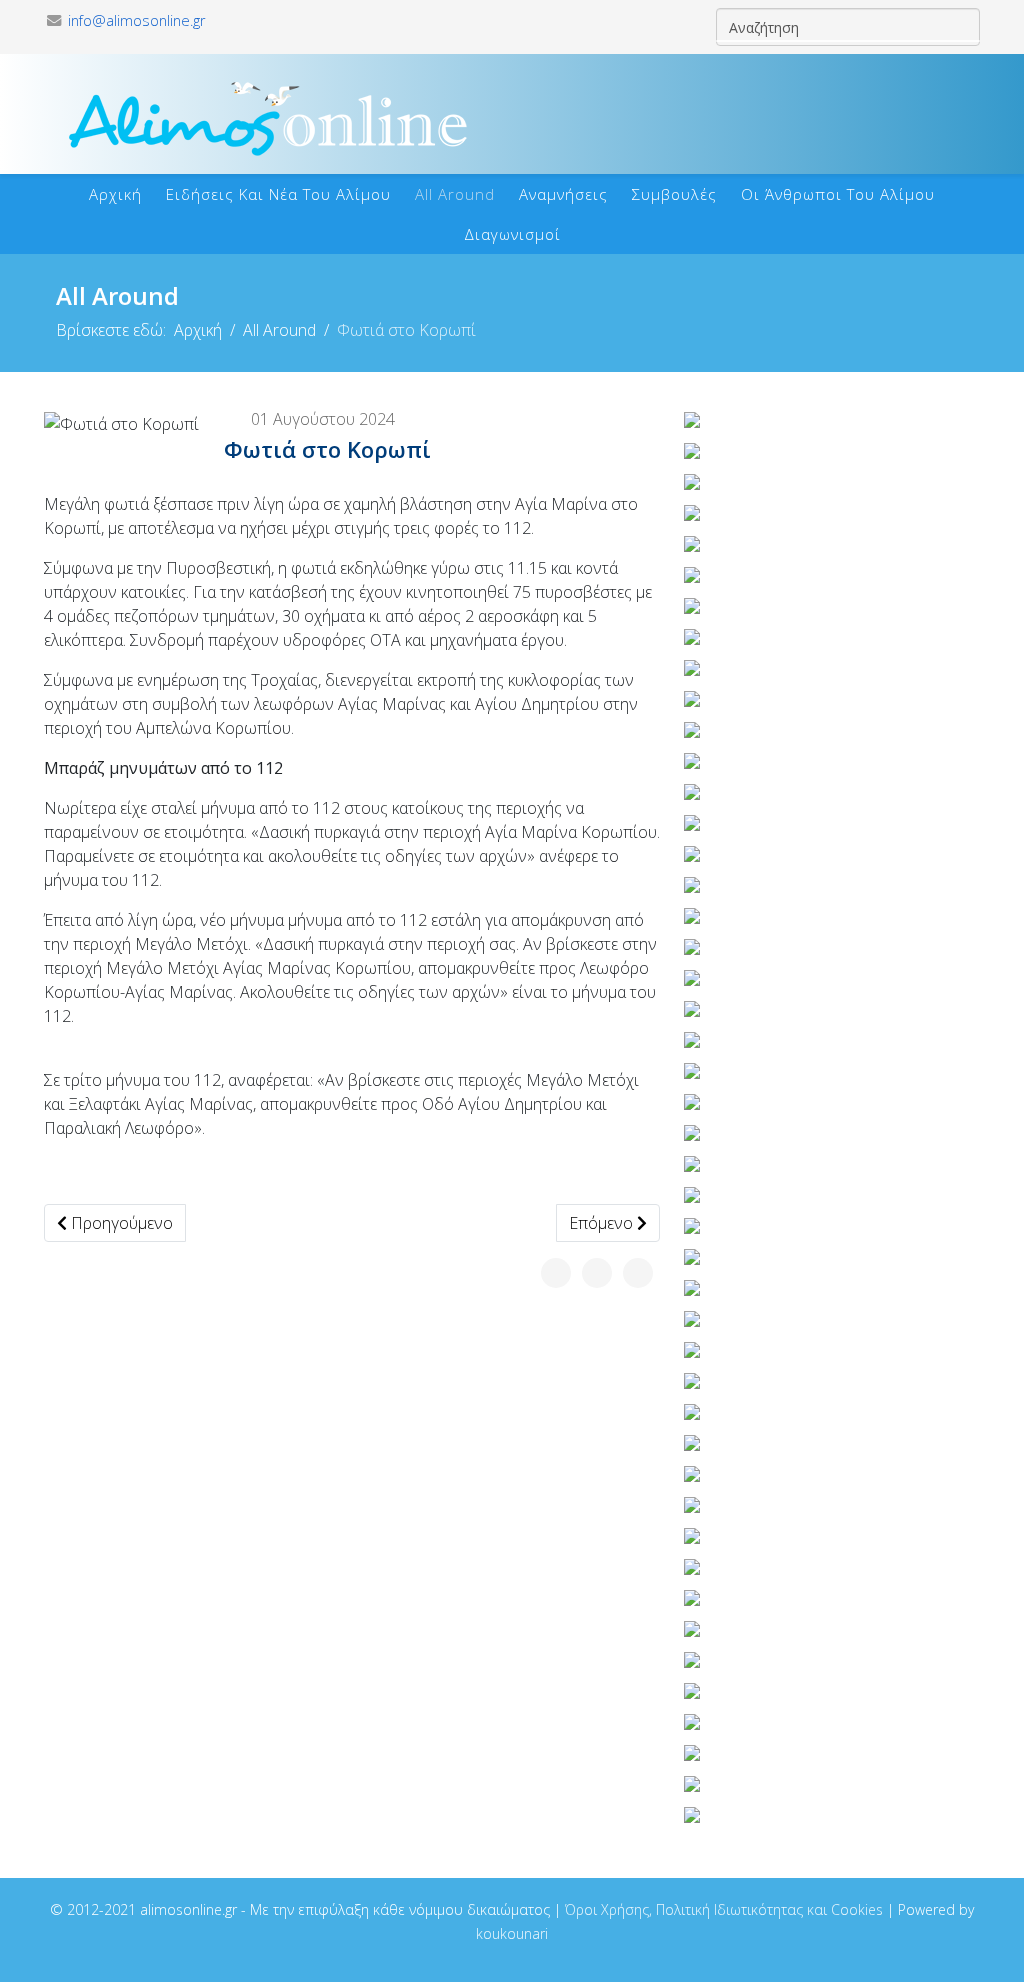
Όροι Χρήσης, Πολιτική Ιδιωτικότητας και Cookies (724, 1909)
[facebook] (239, 20)
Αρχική (115, 194)
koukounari (512, 1933)
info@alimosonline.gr (136, 20)
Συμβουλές (674, 194)
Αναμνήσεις (563, 194)
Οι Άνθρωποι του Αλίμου (838, 194)
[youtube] (273, 20)
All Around (455, 194)
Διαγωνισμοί (512, 234)
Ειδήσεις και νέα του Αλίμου (278, 194)
